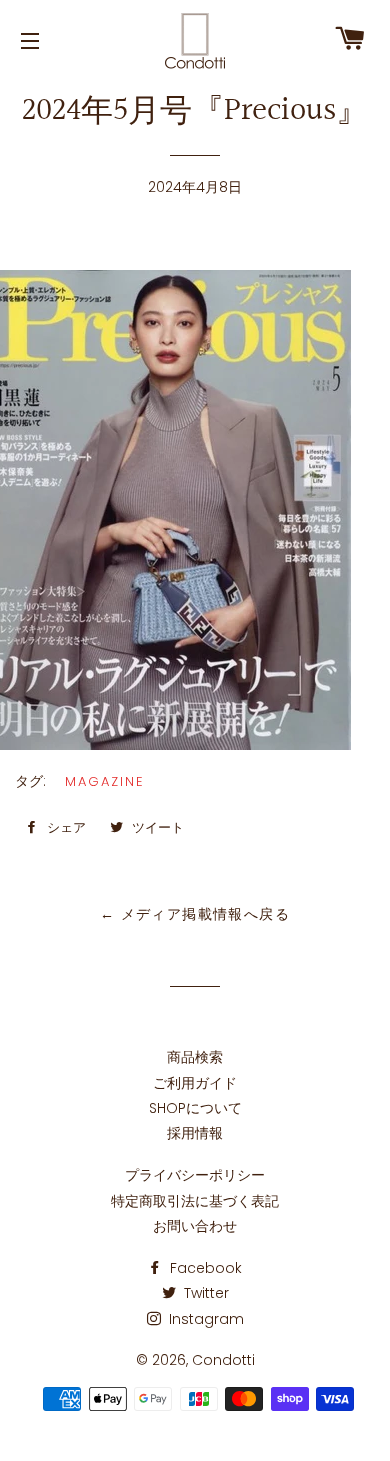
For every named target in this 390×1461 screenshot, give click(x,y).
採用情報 (195, 1133)
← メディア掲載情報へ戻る (195, 914)
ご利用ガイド (195, 1083)
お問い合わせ (195, 1226)
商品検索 (195, 1057)
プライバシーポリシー (195, 1175)
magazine (105, 781)
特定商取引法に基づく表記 (195, 1201)
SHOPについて (195, 1108)
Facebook (204, 1268)
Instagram (204, 1319)
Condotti (223, 1360)
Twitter (204, 1293)
